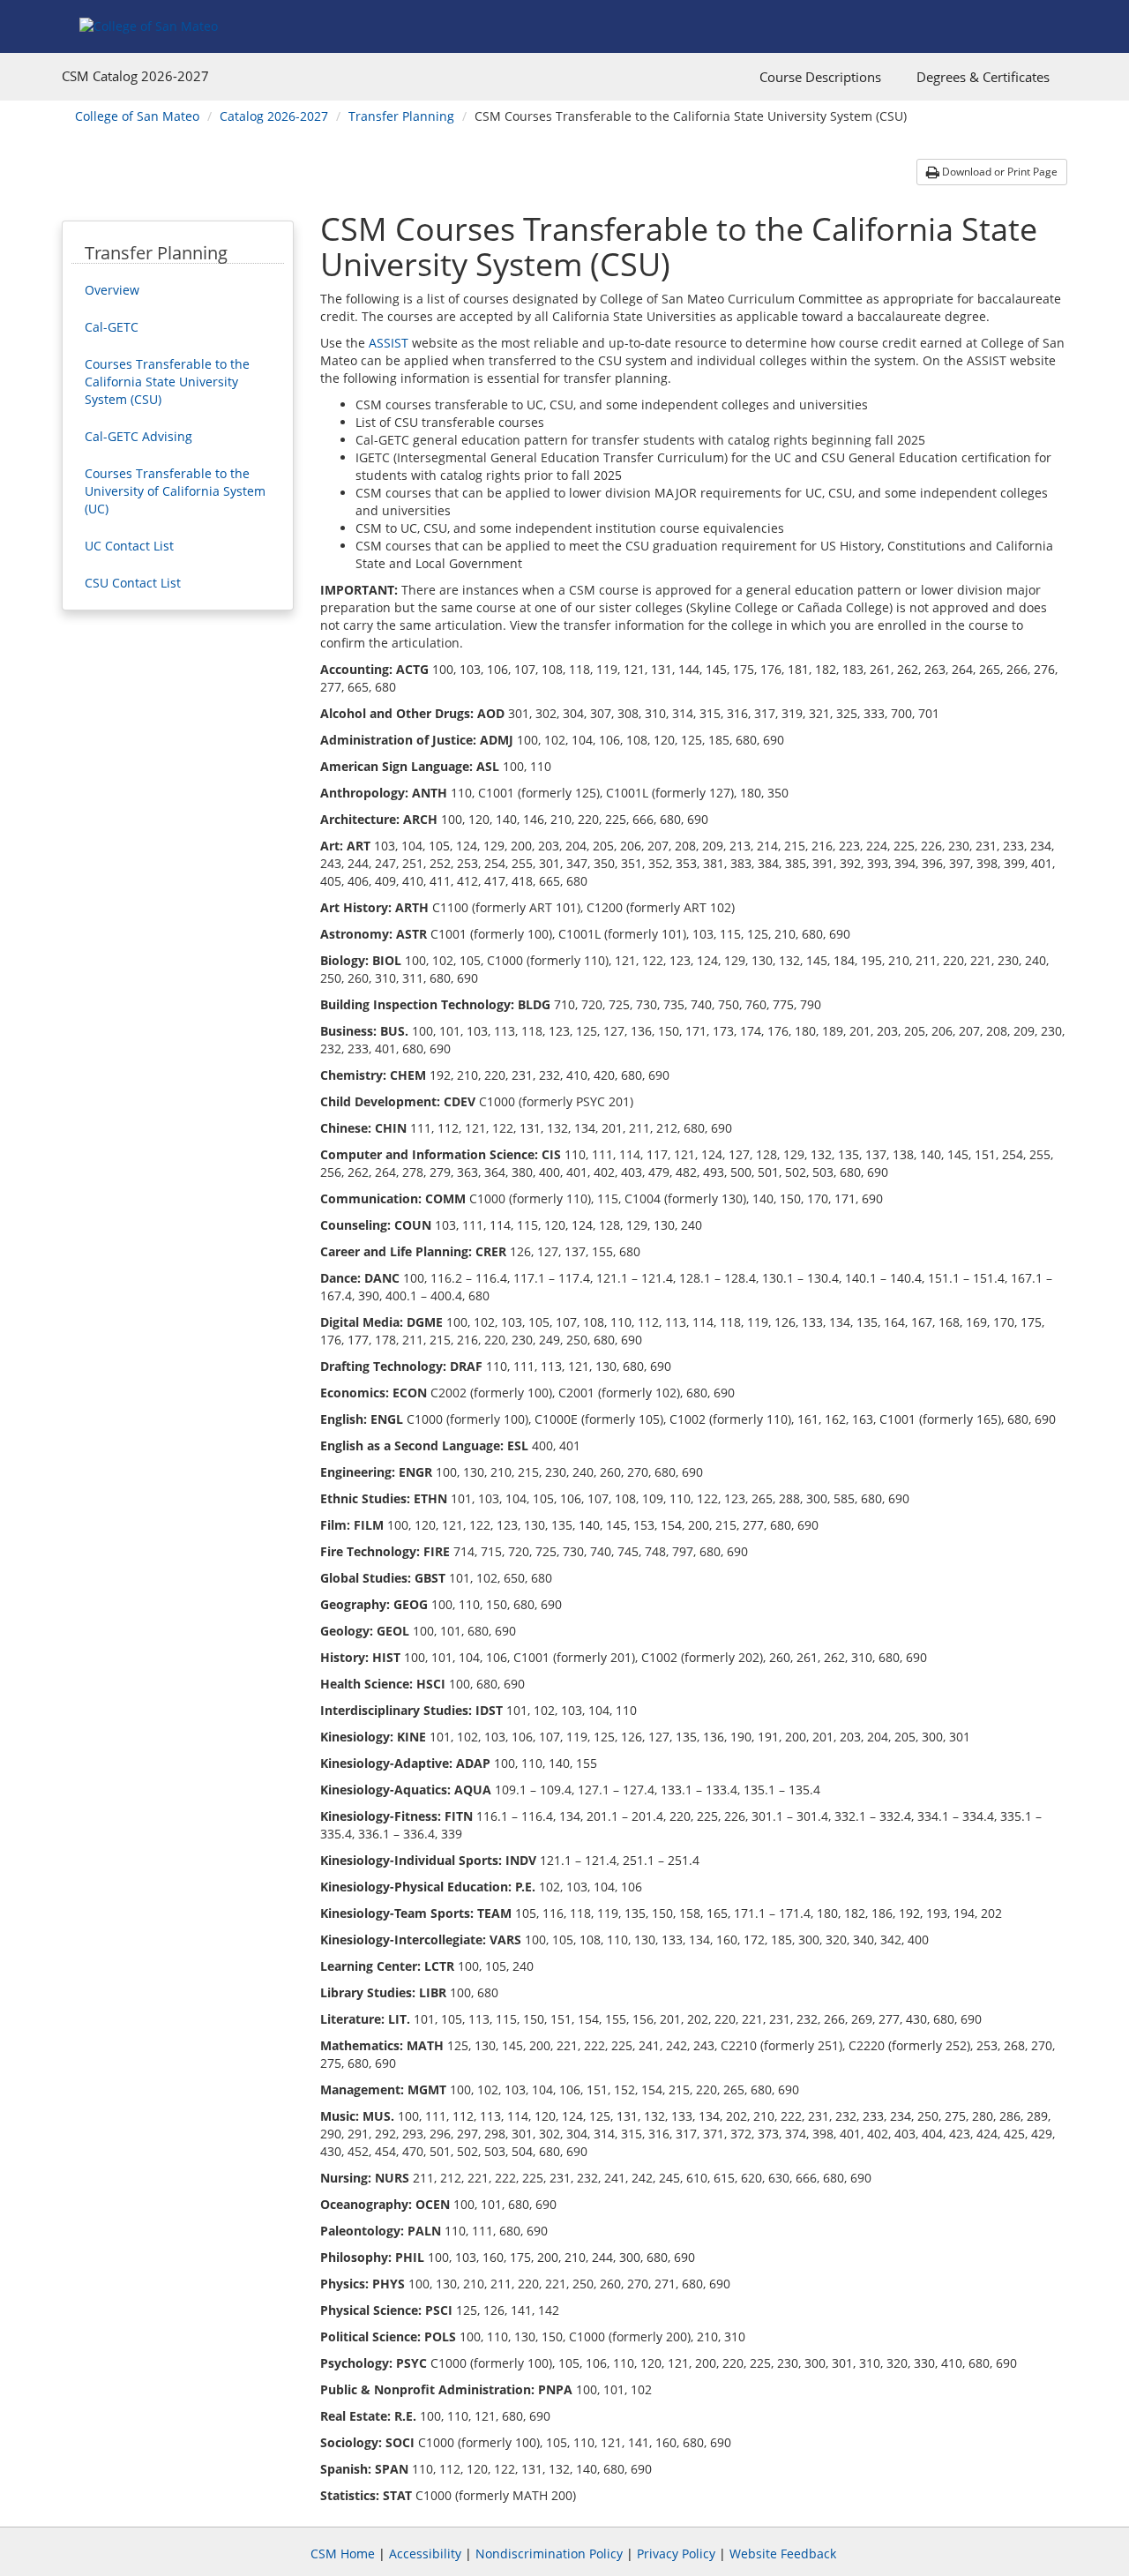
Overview (112, 290)
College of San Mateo (137, 116)
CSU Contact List (133, 583)
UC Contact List (129, 546)
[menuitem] (820, 77)
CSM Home (343, 2554)
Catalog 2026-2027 (274, 116)
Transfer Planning (401, 116)
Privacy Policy (676, 2554)
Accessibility (425, 2554)
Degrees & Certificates (983, 77)
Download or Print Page (998, 172)
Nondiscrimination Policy (549, 2554)
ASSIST (389, 343)
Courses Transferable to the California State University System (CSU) (167, 382)
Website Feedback (783, 2554)
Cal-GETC (112, 327)
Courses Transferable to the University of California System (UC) (175, 491)
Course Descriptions (820, 77)
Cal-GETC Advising (138, 436)
